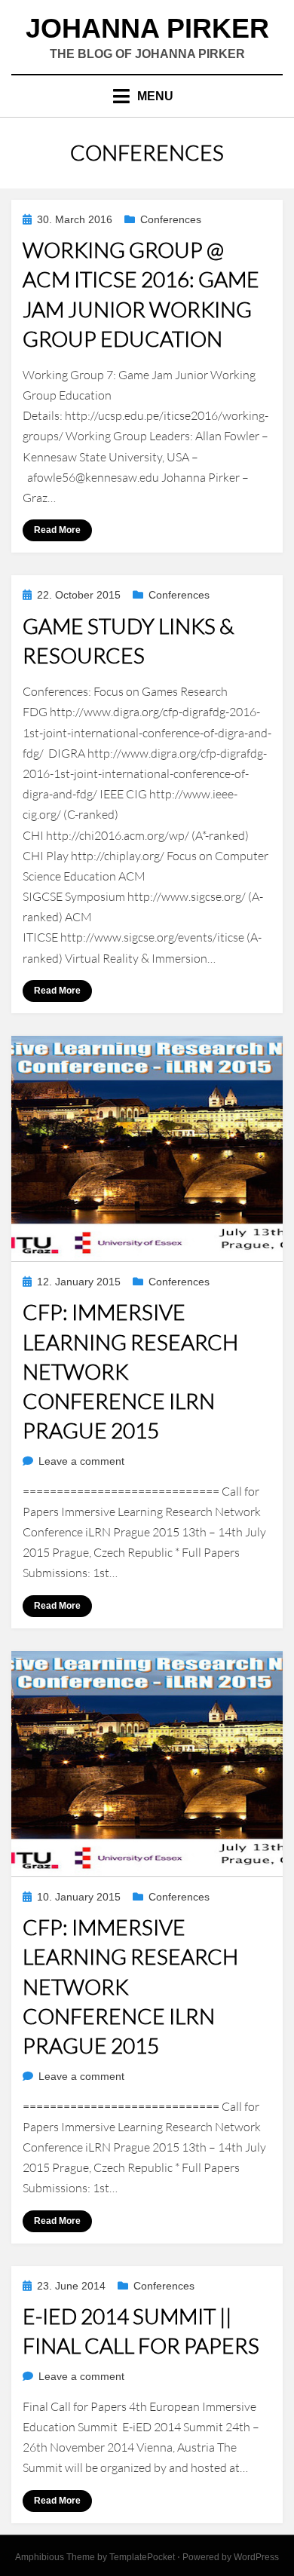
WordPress (256, 2557)
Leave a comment (81, 1461)
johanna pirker (147, 28)
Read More (57, 530)
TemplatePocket (142, 2557)
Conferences (171, 219)
